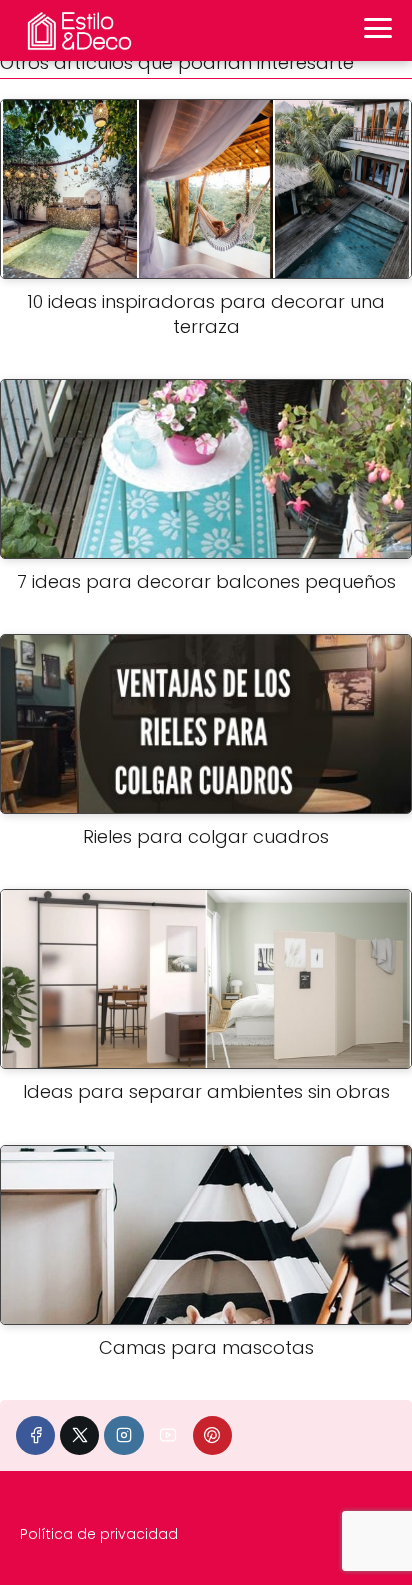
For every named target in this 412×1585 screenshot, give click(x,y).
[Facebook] (35, 1435)
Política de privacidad (99, 1534)
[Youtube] (168, 1435)
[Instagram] (123, 1435)
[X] (79, 1435)
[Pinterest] (212, 1435)
